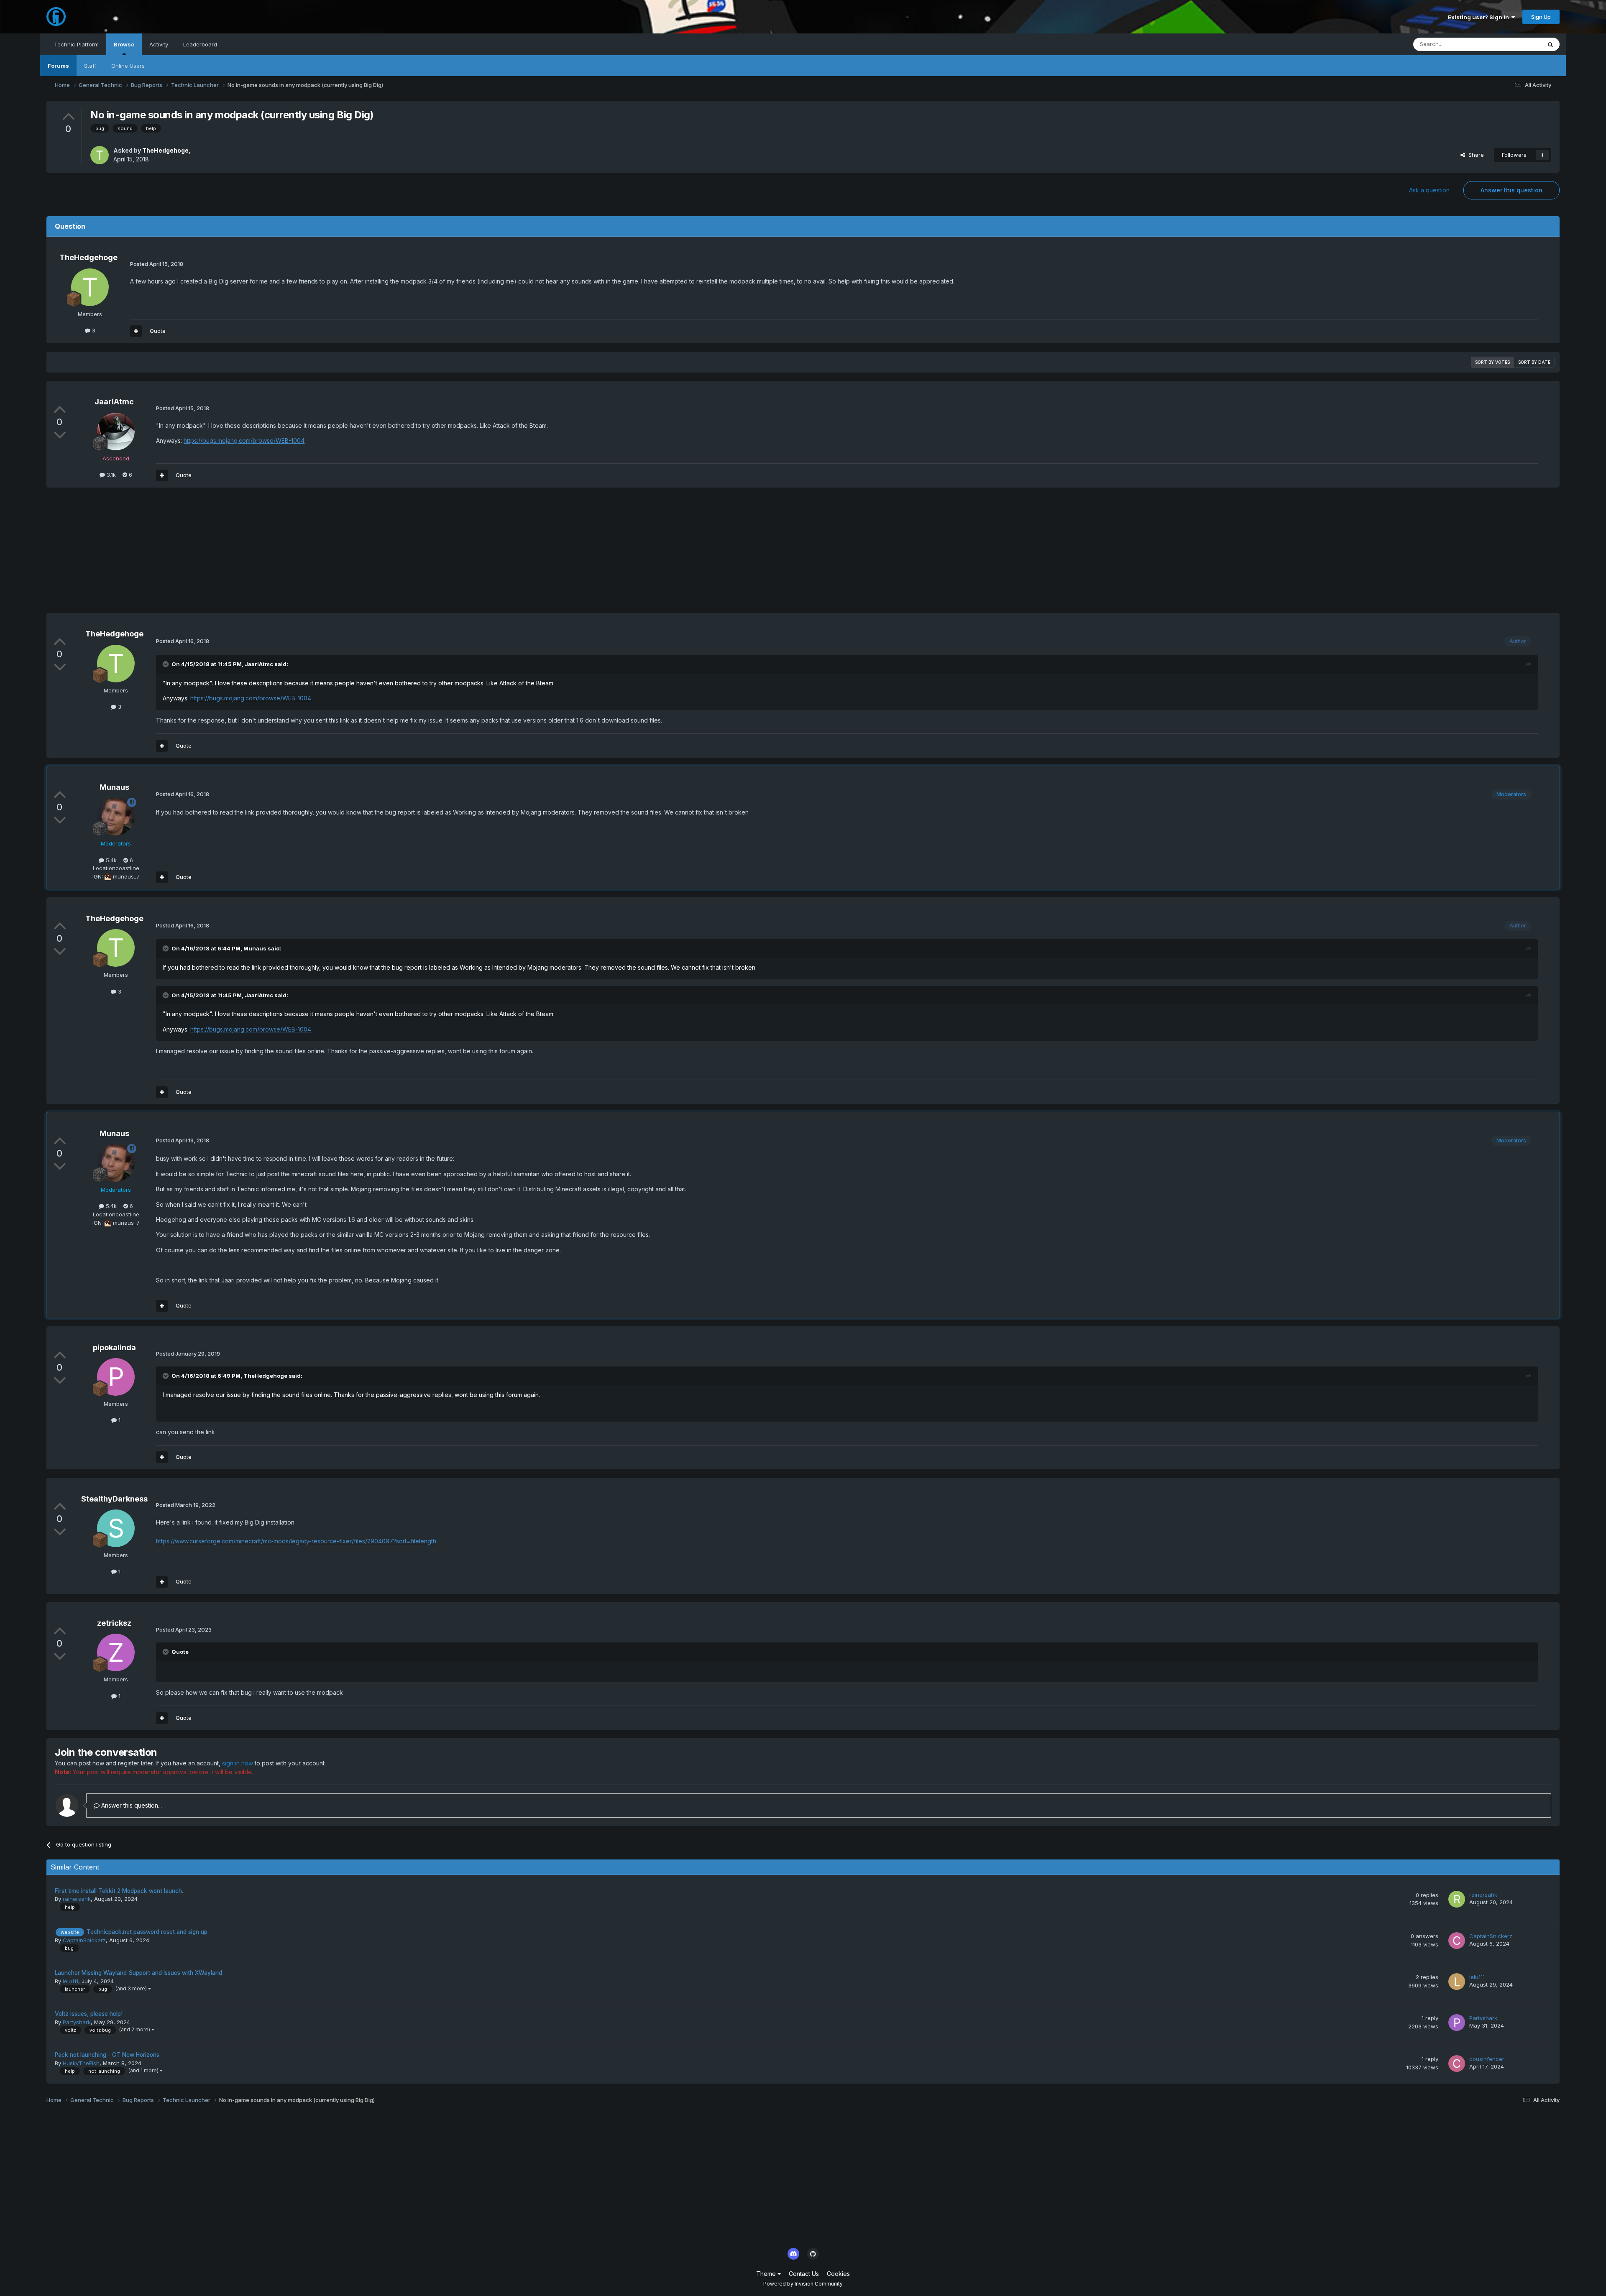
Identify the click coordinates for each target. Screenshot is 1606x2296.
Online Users (128, 66)
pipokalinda (114, 1347)
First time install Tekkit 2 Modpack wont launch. (119, 1891)
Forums (58, 66)
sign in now (238, 1763)
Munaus (114, 787)
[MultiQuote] (136, 331)
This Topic (1517, 44)
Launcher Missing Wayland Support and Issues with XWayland (138, 1973)
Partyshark (77, 2022)
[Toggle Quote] (166, 664)
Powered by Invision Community (803, 2284)
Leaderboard (200, 44)
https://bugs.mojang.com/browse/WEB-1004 (244, 441)
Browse (124, 44)
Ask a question (1429, 190)
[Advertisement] (199, 554)
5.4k (110, 860)
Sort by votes (1492, 362)
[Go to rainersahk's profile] (1457, 1899)
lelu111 (70, 1981)
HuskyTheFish (81, 2063)
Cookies (838, 2274)
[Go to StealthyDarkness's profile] (116, 1528)
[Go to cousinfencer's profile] (1457, 2064)
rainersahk (77, 1899)
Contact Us (804, 2274)
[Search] (1550, 44)
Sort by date (1534, 362)
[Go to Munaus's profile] (116, 817)
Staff (90, 66)
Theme (767, 2274)
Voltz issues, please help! (89, 2014)
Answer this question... (131, 1805)
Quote (158, 331)
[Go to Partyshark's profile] (1457, 2023)
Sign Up (1541, 17)
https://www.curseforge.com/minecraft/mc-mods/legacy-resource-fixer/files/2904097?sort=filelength (296, 1541)
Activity (159, 44)
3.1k (110, 475)
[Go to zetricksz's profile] (116, 1652)
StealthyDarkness (114, 1499)
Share (1474, 155)
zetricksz (114, 1623)
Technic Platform (76, 44)
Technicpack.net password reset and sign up (147, 1932)
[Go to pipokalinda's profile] (116, 1377)
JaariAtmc (114, 402)
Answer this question (1511, 190)
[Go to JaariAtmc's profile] (116, 432)
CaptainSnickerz (84, 1940)
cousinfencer (1487, 2059)
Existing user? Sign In (1480, 17)
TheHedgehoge (165, 150)
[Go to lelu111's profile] (1457, 1982)
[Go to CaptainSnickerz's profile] (1457, 1941)
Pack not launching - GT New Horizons (107, 2055)
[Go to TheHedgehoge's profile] (100, 155)
